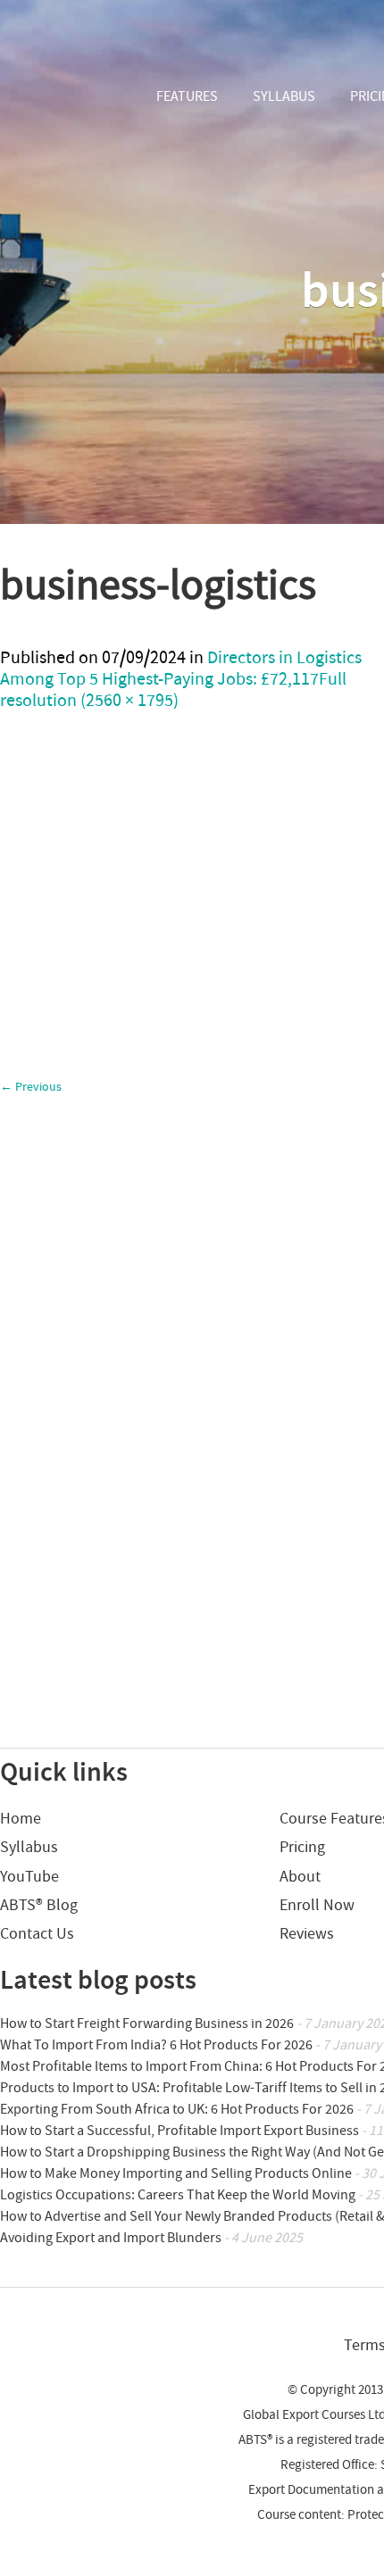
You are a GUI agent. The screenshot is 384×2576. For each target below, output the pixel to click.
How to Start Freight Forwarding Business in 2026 (147, 2023)
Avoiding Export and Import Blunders (111, 2238)
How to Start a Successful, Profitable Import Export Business (179, 2131)
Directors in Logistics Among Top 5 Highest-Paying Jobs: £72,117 (181, 669)
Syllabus (284, 96)
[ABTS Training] (66, 98)
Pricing (302, 1847)
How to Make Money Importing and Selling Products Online (176, 2173)
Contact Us (37, 1934)
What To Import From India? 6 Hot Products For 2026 (156, 2045)
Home (21, 1819)
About (300, 1877)
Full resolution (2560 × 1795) (173, 690)
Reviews (307, 1934)
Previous (31, 1087)
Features (187, 96)
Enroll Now (317, 1905)
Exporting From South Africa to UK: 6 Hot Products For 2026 (177, 2109)
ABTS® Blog (39, 1905)
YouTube (29, 1877)
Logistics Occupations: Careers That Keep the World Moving (178, 2195)
